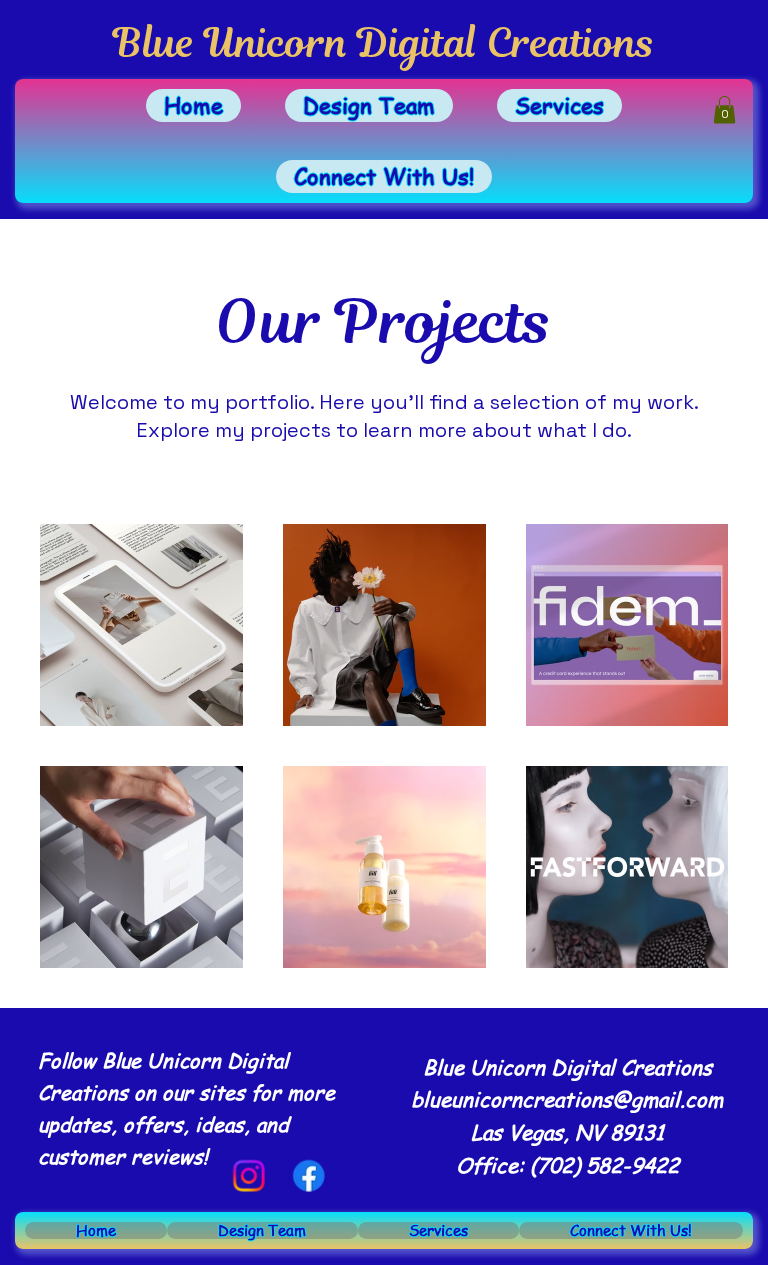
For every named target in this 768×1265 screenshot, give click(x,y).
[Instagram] (248, 1175)
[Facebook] (308, 1175)
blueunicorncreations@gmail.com (567, 1099)
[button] (724, 109)
